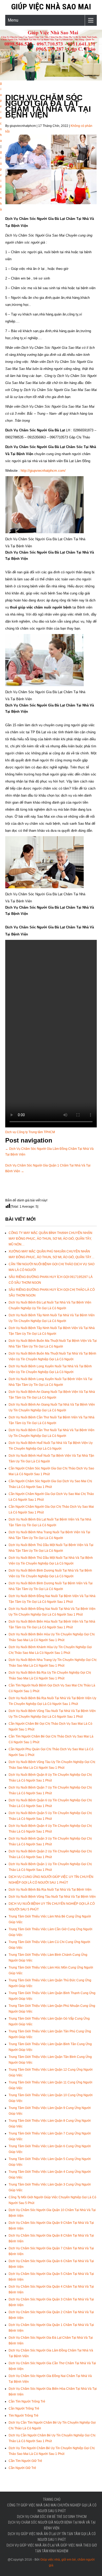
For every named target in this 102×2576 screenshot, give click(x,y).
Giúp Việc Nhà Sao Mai (51, 7)
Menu (13, 20)
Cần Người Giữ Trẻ (22, 2468)
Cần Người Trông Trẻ (24, 2409)
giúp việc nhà (1, 181)
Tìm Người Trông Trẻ (24, 2416)
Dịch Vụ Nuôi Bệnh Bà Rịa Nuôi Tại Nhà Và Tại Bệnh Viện (50, 1890)
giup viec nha (1, 112)
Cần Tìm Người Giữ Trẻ (25, 2461)
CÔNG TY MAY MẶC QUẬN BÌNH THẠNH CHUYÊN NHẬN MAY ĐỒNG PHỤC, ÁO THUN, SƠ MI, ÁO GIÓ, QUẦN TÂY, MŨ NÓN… (50, 1239)
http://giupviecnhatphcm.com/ (43, 471)
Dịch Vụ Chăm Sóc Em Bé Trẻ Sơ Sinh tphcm (52, 2517)
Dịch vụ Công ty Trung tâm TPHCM (30, 1132)
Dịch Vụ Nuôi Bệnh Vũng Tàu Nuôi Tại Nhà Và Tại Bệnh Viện (52, 1897)
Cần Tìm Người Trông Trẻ (27, 2401)
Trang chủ (52, 2499)
